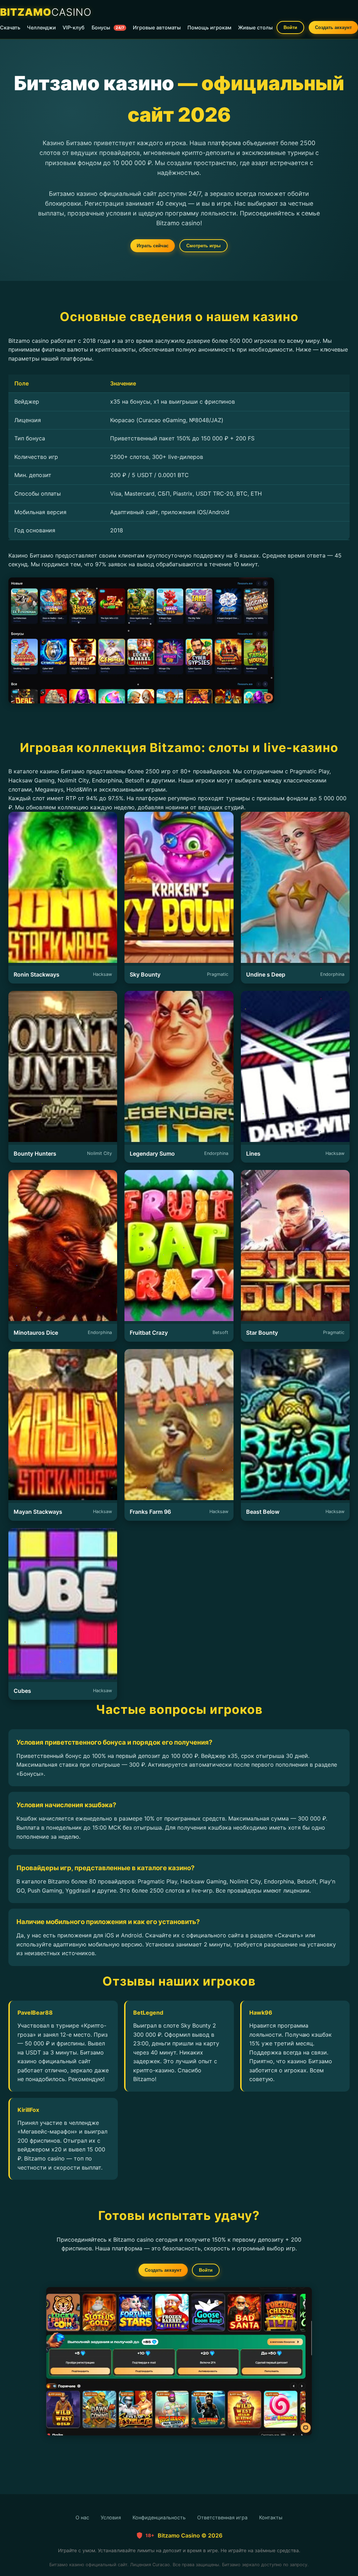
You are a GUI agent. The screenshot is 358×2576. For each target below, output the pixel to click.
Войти (290, 27)
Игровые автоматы (157, 27)
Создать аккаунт (333, 27)
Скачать (10, 27)
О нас (82, 2517)
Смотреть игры (203, 246)
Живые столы (255, 27)
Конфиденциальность (159, 2517)
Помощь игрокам (209, 27)
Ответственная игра (222, 2517)
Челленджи (41, 27)
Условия (111, 2517)
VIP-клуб (74, 27)
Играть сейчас (153, 246)
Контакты (271, 2517)
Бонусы (108, 27)
